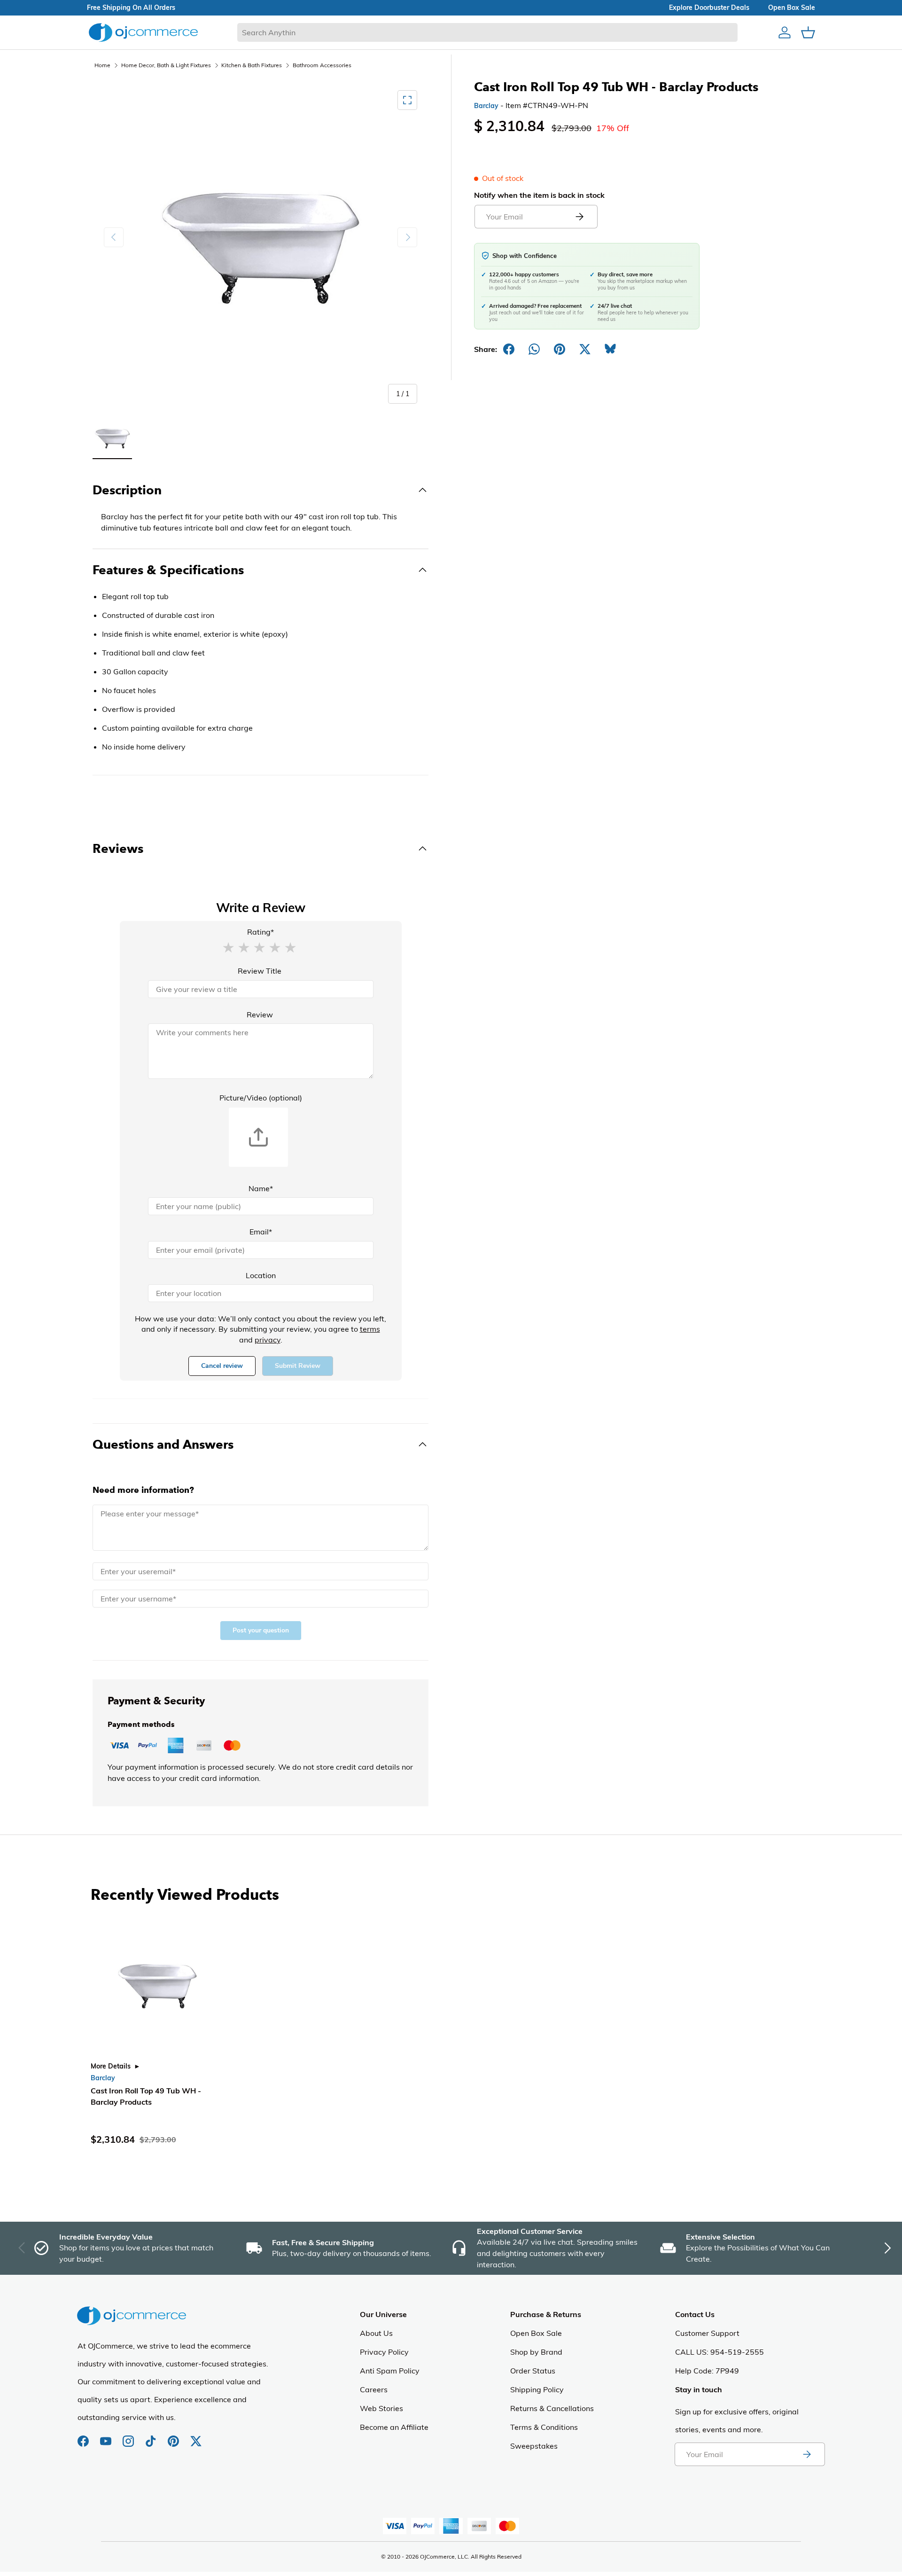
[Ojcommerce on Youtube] (107, 2436)
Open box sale (792, 8)
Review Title (260, 971)
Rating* (260, 932)
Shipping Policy (537, 2389)
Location (261, 1275)
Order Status (533, 2371)
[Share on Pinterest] (560, 349)
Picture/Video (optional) (261, 1098)
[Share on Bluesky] (610, 349)
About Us (376, 2333)
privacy (268, 1340)
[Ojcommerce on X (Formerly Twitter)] (196, 2436)
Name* (261, 1188)
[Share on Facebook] (509, 349)
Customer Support (707, 2333)
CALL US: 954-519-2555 (719, 2352)
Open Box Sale (536, 2333)
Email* (261, 1232)
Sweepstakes (534, 2446)
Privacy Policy (384, 2352)
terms (370, 1329)
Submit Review (298, 1366)
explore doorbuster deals (709, 8)
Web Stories (381, 2408)
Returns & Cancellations (552, 2408)
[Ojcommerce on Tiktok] (152, 2436)
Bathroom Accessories (322, 65)
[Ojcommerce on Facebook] (84, 2436)
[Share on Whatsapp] (534, 349)
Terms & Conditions (544, 2427)
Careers (374, 2389)
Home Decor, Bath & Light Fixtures (166, 65)
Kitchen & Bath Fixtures (252, 65)
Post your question (261, 1630)
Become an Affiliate (394, 2427)
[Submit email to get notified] (579, 217)
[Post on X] (585, 349)
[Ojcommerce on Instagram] (129, 2436)
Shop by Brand (536, 2352)
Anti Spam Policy (390, 2371)
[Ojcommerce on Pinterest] (174, 2436)
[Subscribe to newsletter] (807, 2454)
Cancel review (222, 1366)
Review (260, 1015)
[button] (228, 947)
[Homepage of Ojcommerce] (143, 32)
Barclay (486, 106)
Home (102, 65)
